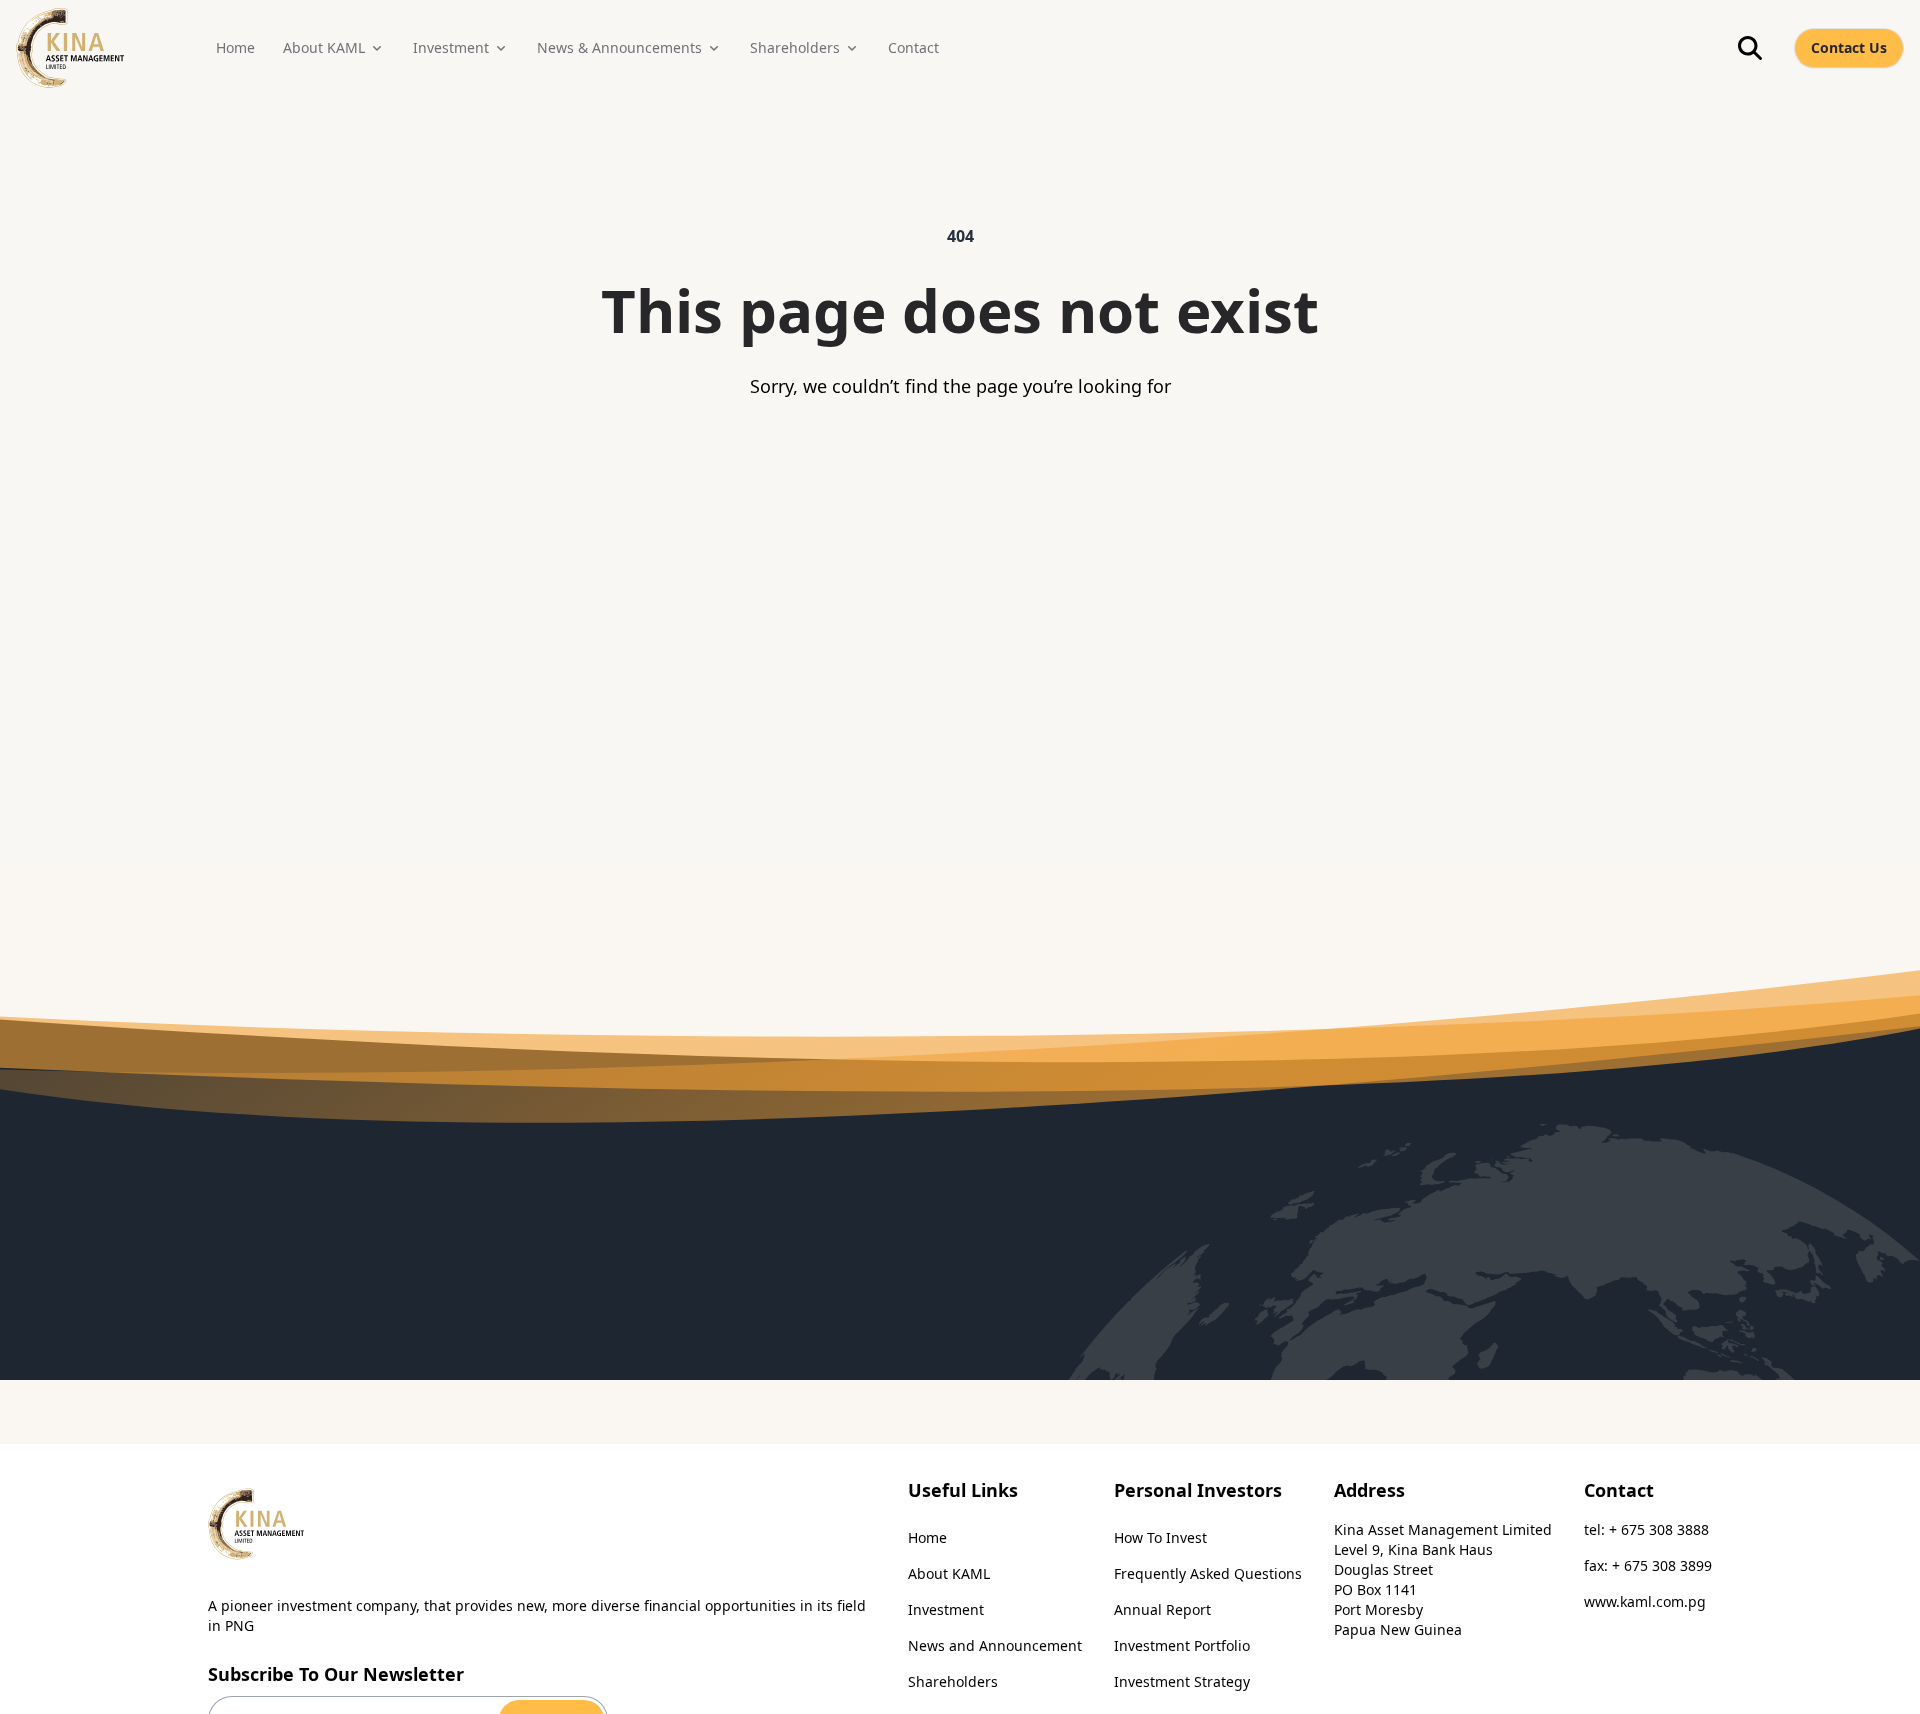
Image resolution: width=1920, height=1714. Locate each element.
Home (927, 1537)
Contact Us (1849, 47)
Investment (946, 1609)
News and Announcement (995, 1645)
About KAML (949, 1573)
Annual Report (1162, 1609)
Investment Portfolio (1182, 1645)
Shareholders (953, 1681)
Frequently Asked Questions (1208, 1573)
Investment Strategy (1182, 1681)
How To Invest (1160, 1537)
